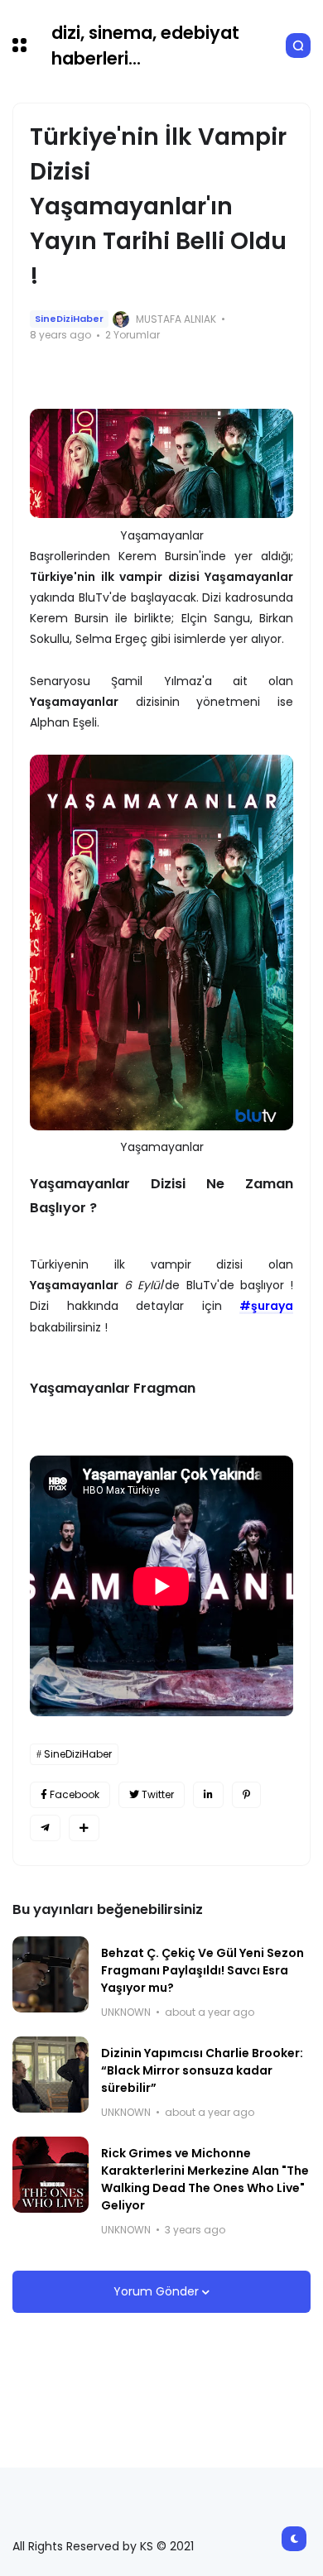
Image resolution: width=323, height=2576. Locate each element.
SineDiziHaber (69, 319)
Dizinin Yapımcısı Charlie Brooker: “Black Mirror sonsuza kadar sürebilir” (202, 2070)
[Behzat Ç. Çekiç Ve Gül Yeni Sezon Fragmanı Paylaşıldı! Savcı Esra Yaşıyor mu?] (51, 1974)
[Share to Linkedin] (208, 1795)
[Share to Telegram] (45, 1828)
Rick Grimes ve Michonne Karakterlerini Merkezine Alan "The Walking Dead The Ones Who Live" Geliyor (205, 2179)
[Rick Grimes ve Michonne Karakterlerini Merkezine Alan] (51, 2175)
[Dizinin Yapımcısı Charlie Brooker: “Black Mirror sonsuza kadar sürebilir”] (51, 2075)
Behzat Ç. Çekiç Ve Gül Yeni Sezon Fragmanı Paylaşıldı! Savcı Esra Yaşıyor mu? (202, 1970)
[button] (19, 45)
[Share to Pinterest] (246, 1795)
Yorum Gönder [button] (158, 2291)
